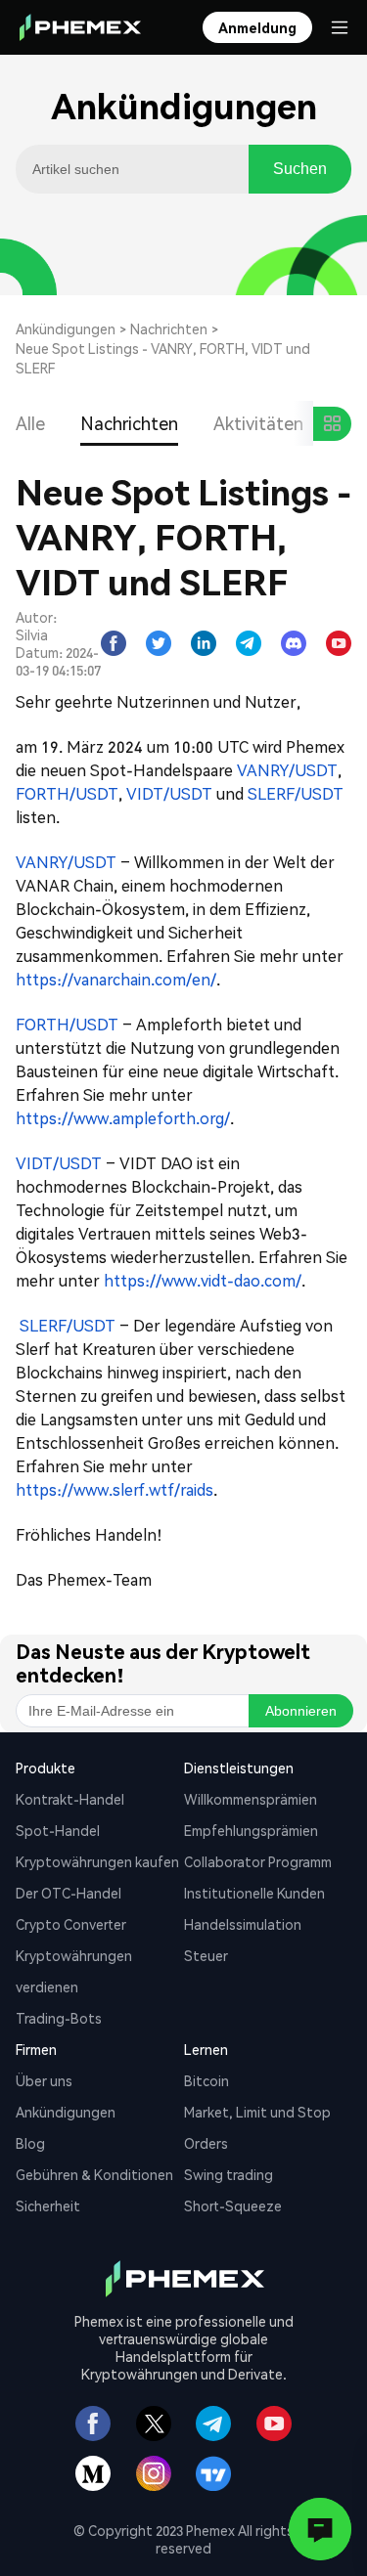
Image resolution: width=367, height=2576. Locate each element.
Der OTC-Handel (69, 1893)
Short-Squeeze (233, 2205)
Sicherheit (48, 2205)
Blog (30, 2143)
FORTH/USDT (67, 793)
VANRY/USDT (287, 770)
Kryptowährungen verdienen (74, 1971)
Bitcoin (206, 2080)
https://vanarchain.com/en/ (116, 979)
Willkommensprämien (251, 1799)
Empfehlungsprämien (251, 1830)
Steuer (206, 1955)
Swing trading (229, 2174)
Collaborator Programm (258, 1861)
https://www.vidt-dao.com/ (203, 1280)
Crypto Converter (71, 1924)
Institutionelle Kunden (254, 1893)
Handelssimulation (243, 1924)
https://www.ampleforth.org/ (123, 1118)
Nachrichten (169, 328)
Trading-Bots (59, 2018)
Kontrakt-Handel (70, 1799)
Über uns (44, 2080)
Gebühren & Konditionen (94, 2174)
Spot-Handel (58, 1830)
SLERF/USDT (296, 793)
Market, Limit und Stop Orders (257, 2127)
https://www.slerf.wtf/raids (115, 1489)
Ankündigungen (66, 328)
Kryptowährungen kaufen (97, 1861)
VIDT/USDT (169, 793)
